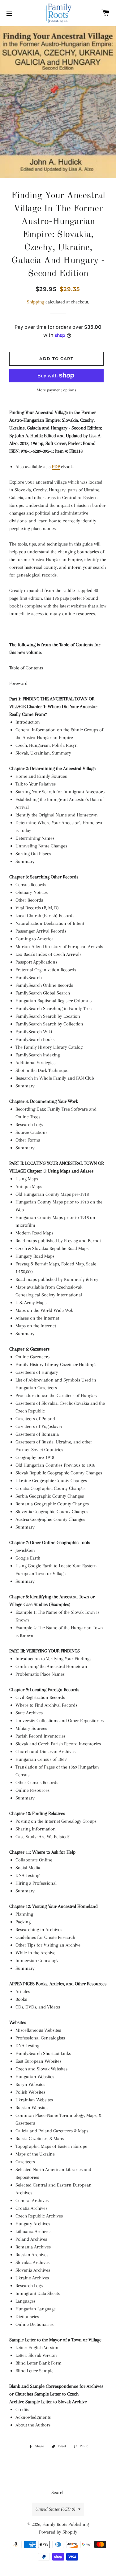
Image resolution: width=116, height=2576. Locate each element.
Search (58, 2492)
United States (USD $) (55, 2509)
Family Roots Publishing (66, 2524)
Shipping (36, 302)
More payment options (57, 390)
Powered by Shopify (58, 2532)
